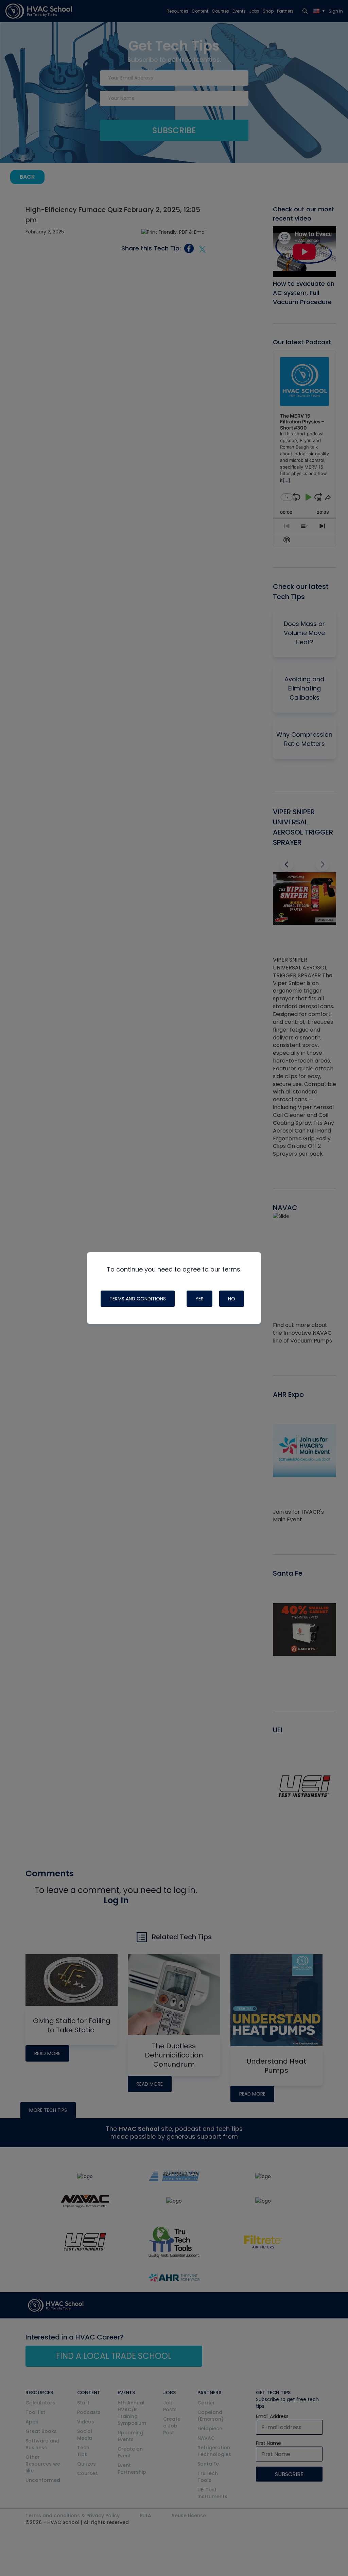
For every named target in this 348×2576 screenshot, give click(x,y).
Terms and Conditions (138, 1299)
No (232, 1299)
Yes (199, 1299)
